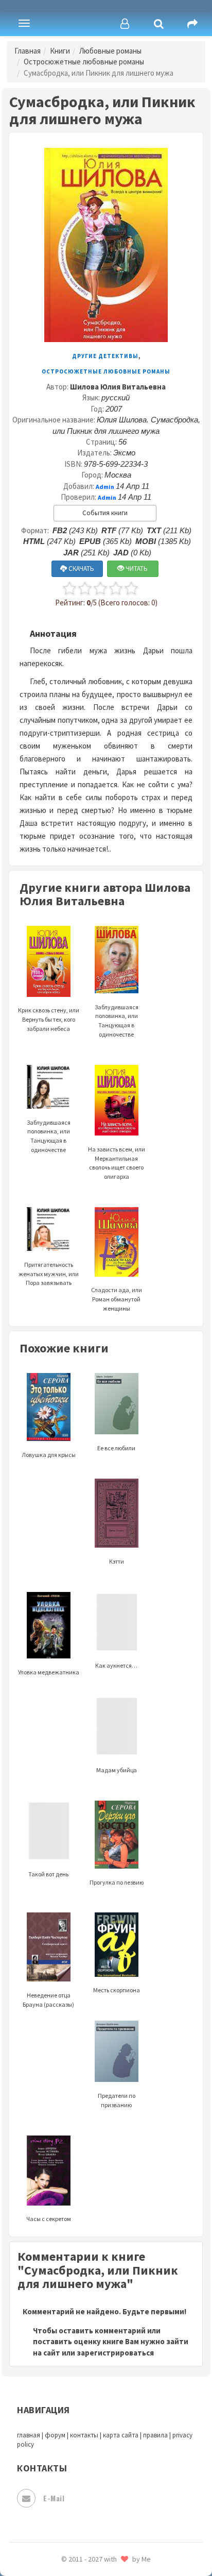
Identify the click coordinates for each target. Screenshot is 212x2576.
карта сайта (121, 2435)
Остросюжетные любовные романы (84, 62)
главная (29, 2435)
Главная (28, 51)
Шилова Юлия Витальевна (118, 387)
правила (155, 2435)
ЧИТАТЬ (136, 569)
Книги (60, 51)
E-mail (54, 2498)
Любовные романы (110, 51)
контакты (84, 2435)
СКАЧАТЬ (81, 569)
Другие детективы (105, 356)
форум (55, 2435)
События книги (105, 513)
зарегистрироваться (115, 2353)
